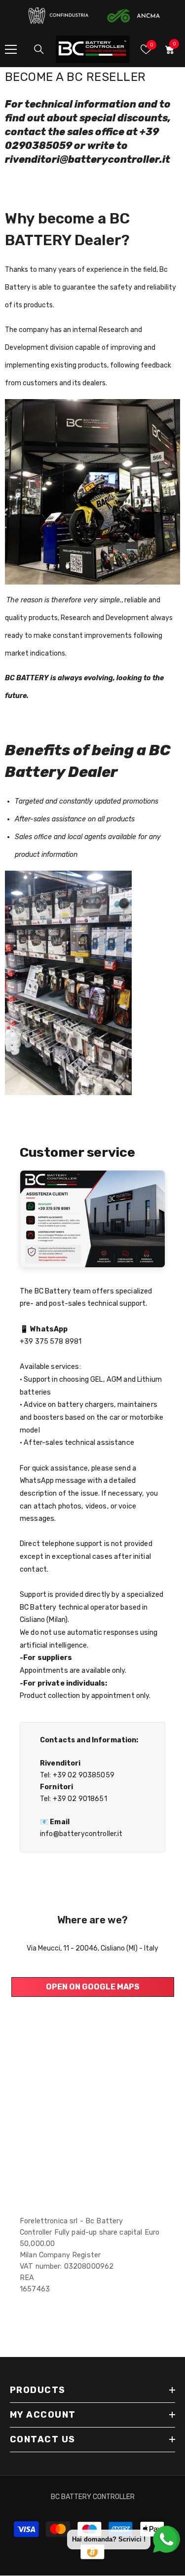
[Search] (39, 49)
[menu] (11, 49)
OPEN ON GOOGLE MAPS (93, 1987)
